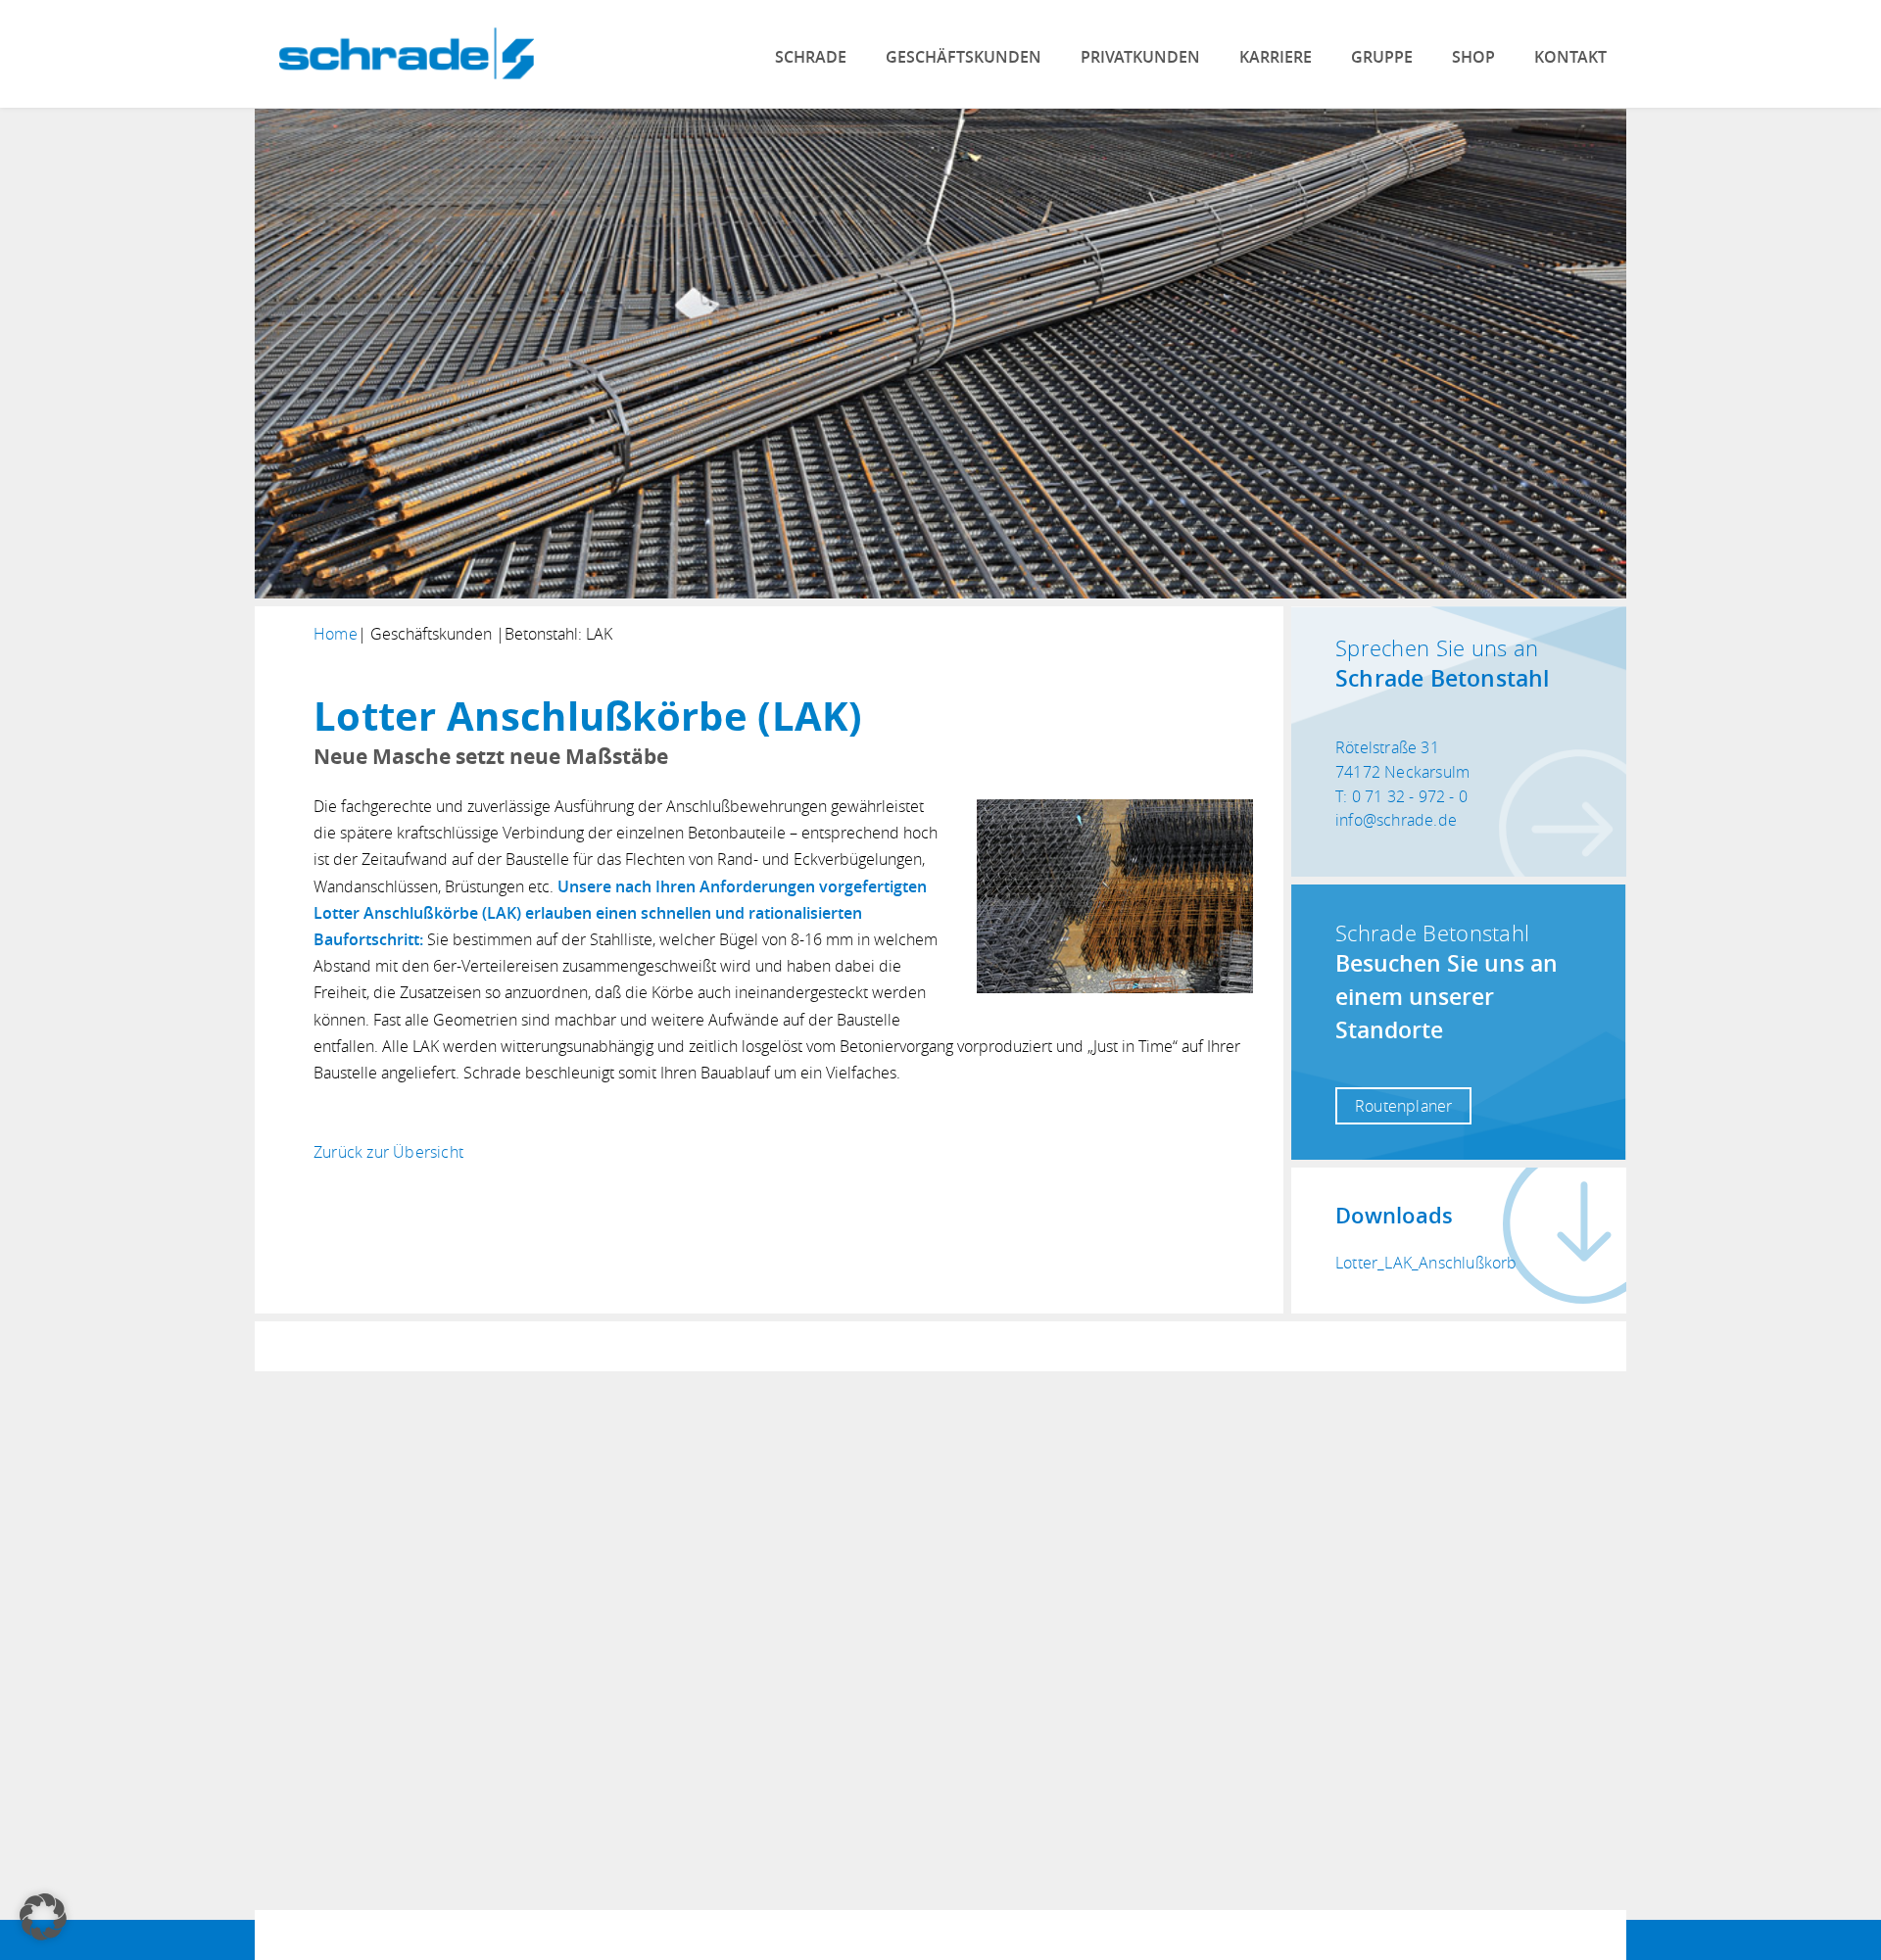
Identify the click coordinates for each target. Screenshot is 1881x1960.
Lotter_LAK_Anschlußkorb (1426, 1263)
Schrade (811, 57)
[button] (43, 1917)
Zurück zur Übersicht (388, 1152)
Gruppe (1382, 57)
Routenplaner (1403, 1106)
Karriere (1276, 57)
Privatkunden (1140, 57)
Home (336, 634)
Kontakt (1570, 57)
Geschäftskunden (964, 57)
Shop (1473, 57)
